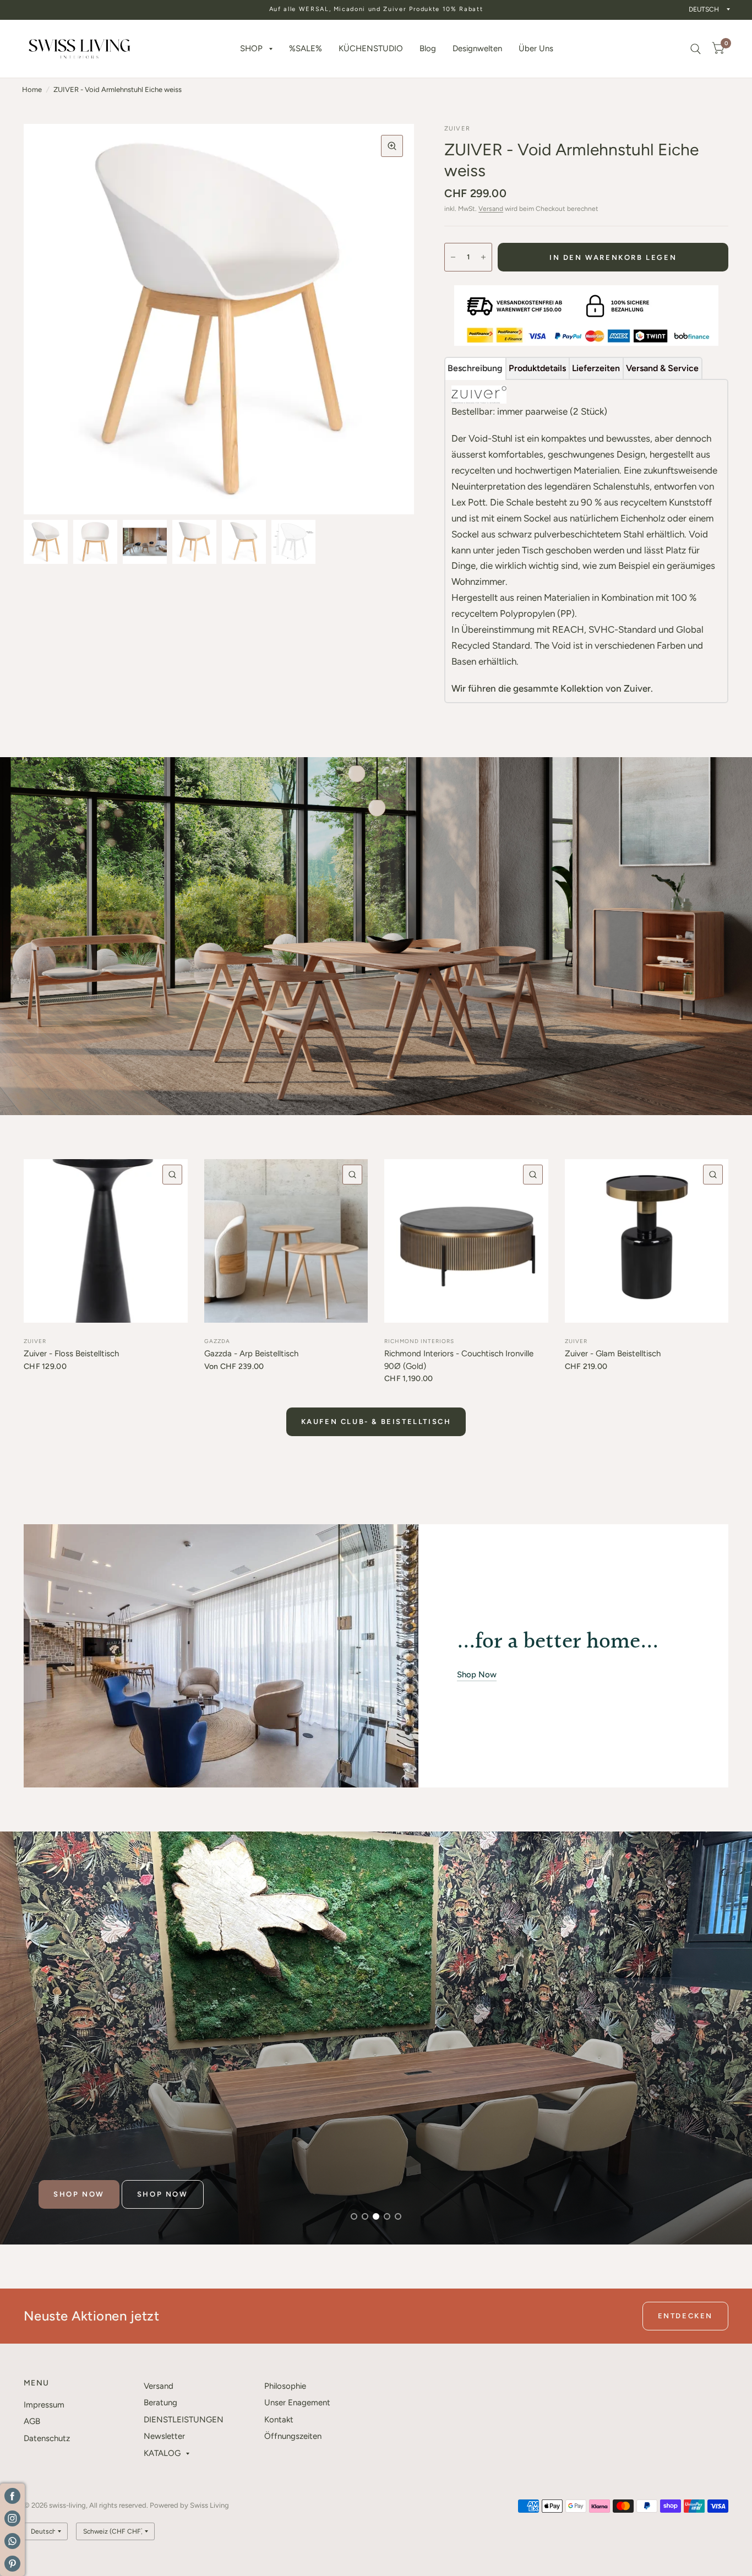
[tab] (475, 368)
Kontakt (279, 2420)
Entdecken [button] (685, 2316)
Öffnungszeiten (293, 2436)
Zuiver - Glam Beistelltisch (613, 1354)
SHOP (251, 48)
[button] (79, 2194)
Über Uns (536, 48)
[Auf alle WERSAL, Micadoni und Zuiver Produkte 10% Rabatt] (376, 10)
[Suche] (696, 49)
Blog (428, 48)
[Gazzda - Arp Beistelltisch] (286, 1241)
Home (32, 89)
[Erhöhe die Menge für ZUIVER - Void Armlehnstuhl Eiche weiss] (483, 257)
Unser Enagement (297, 2403)
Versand (491, 209)
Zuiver (35, 1341)
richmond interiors (419, 1341)
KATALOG (162, 2453)
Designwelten (477, 48)
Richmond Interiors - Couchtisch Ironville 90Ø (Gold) (459, 1360)
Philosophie (285, 2386)
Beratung (160, 2403)
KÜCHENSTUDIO (371, 48)
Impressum (44, 2405)
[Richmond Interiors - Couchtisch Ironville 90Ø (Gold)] (466, 1241)
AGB (32, 2421)
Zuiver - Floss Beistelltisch (71, 1354)
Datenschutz (47, 2438)
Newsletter (164, 2436)
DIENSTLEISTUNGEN (184, 2420)
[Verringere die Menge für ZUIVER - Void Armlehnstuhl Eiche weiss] (453, 257)
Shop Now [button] (477, 1675)
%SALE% (306, 48)
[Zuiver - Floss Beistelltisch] (106, 1241)
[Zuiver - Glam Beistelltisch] (647, 1241)
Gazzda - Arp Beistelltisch (251, 1354)
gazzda (217, 1341)
